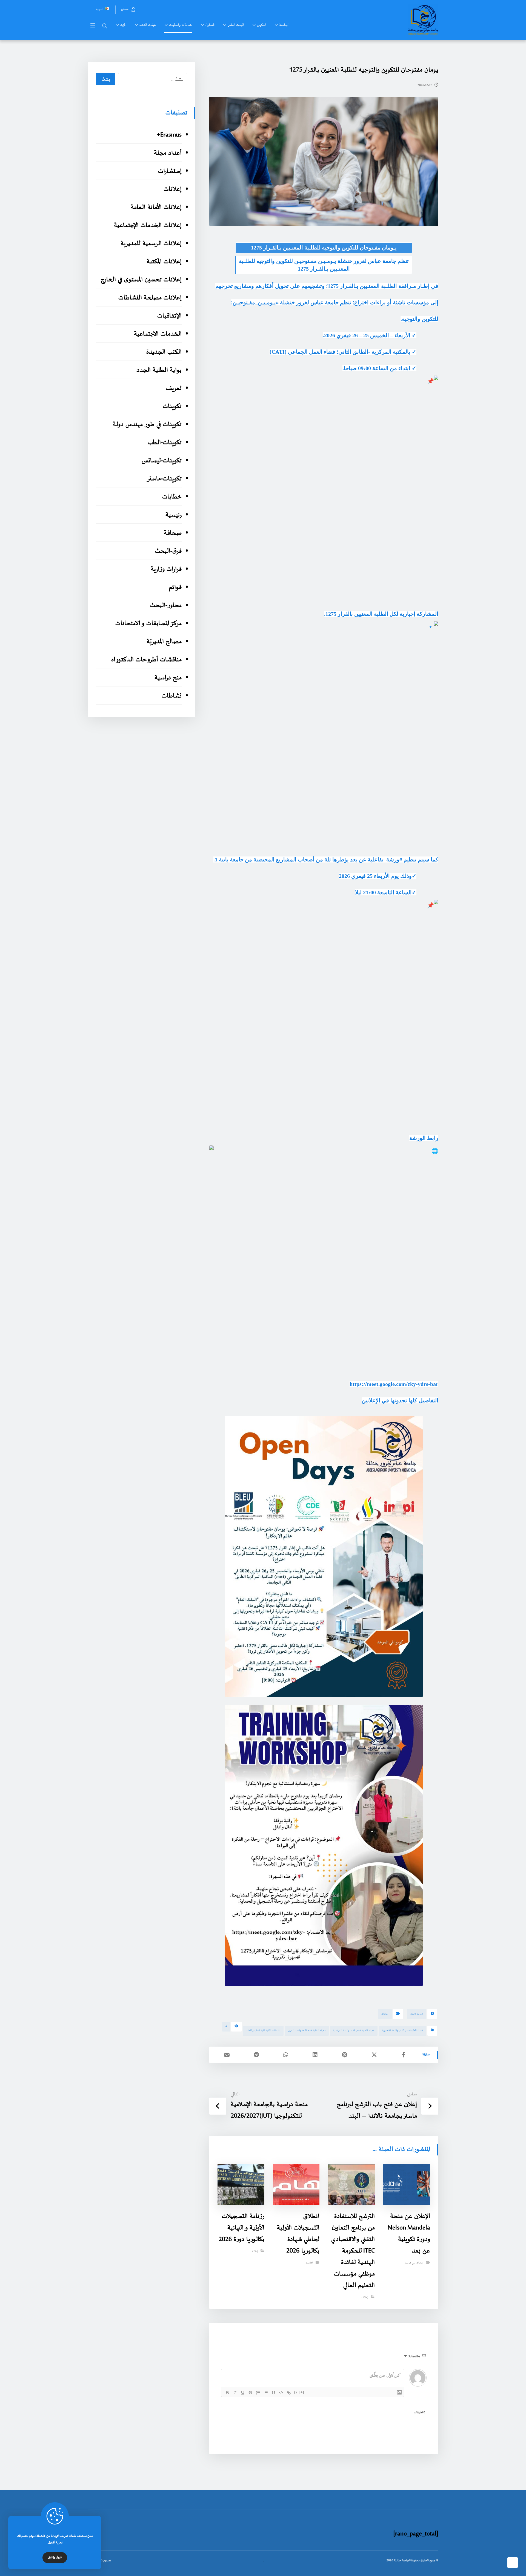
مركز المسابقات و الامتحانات (148, 624)
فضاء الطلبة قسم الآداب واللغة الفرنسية (354, 2031)
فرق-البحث (168, 551)
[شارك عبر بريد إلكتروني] (227, 2055)
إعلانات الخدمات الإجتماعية (148, 225)
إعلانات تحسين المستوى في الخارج (141, 280)
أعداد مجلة (168, 153)
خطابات (172, 497)
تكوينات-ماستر (164, 479)
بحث (106, 79)
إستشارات (170, 171)
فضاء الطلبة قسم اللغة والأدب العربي (307, 2031)
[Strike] (250, 2393)
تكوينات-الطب (165, 443)
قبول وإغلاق (55, 2558)
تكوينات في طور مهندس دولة (147, 425)
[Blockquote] (273, 2393)
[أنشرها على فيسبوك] (404, 2055)
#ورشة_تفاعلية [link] (385, 859)
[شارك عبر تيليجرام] (256, 2055)
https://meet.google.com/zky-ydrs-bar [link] (394, 1384)
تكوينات (172, 406)
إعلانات (385, 2014)
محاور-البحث (166, 605)
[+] (302, 2392)
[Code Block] (281, 2393)
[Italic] (235, 2393)
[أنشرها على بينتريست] (345, 2055)
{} (295, 2392)
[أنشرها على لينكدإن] (315, 2055)
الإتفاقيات (169, 316)
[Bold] (227, 2393)
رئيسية (173, 515)
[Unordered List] (266, 2393)
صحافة (173, 533)
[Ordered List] (258, 2393)
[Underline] (243, 2393)
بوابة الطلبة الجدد (159, 370)
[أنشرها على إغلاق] (374, 2055)
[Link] (289, 2393)
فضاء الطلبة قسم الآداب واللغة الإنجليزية (402, 2031)
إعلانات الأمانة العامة (156, 207)
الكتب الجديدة (164, 352)
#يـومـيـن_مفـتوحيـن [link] (256, 302)
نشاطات (171, 696)
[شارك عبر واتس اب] (286, 2055)
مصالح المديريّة (164, 642)
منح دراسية (410, 2263)
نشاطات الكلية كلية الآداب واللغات (263, 2031)
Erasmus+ (169, 135)
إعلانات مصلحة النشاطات (150, 298)
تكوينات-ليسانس (161, 461)
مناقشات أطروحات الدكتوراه (146, 660)
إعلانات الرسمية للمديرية (151, 244)
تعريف (174, 388)
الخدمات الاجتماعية (158, 334)
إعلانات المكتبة (164, 262)
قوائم (175, 587)
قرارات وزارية (166, 569)
